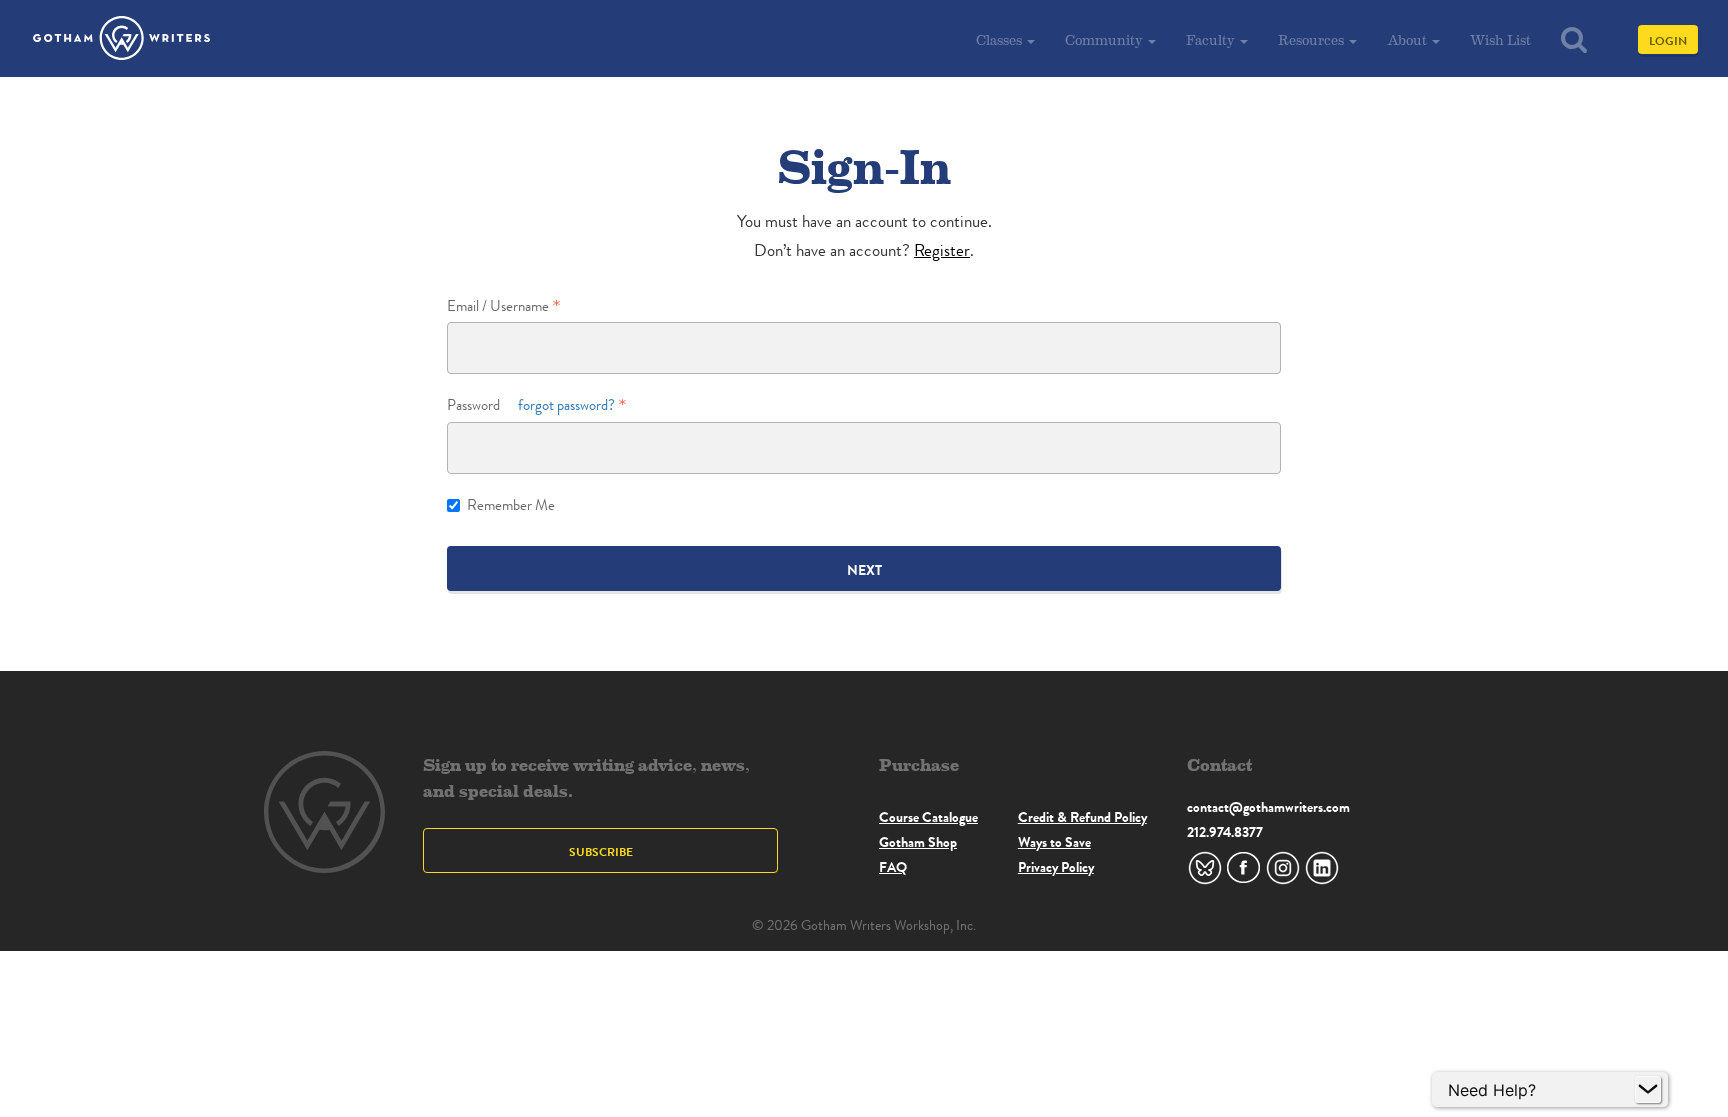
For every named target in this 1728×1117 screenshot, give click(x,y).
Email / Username (498, 306)
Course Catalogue (928, 817)
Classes (1000, 39)
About (1408, 39)
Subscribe (601, 851)
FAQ (893, 867)
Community (1105, 39)
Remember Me (511, 505)
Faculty (1212, 39)
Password (531, 405)
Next (864, 570)
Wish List (1500, 39)
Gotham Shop (918, 842)
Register (942, 250)
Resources (1312, 39)
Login (1668, 40)
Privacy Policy (1056, 867)
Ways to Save (1054, 842)
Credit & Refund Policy (1082, 817)
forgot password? (566, 405)
